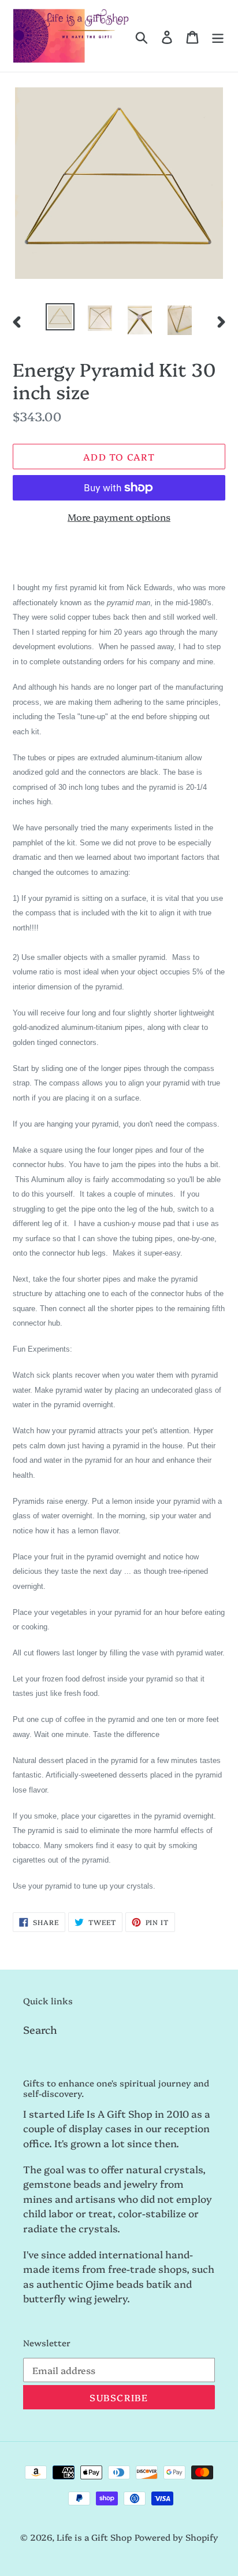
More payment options (119, 517)
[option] (60, 317)
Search (40, 2029)
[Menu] (218, 36)
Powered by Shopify (176, 2537)
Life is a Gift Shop (94, 2537)
